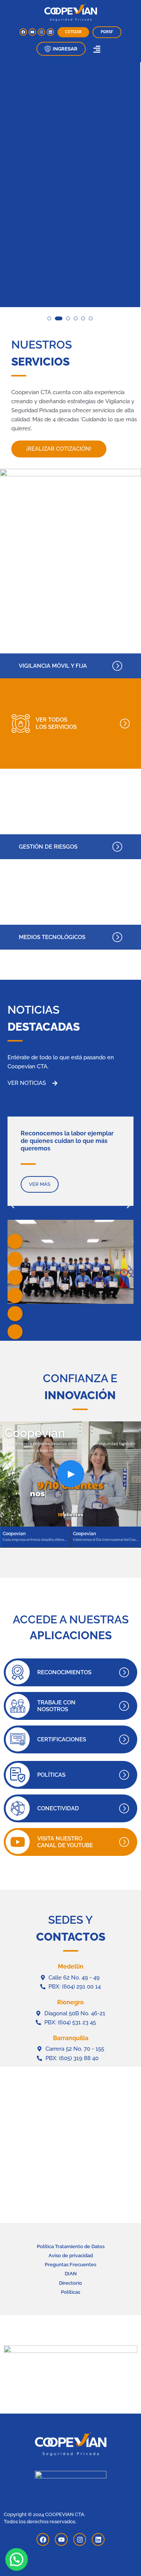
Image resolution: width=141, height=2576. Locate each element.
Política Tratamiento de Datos (71, 2246)
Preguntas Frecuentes (70, 2265)
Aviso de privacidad (71, 2256)
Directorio (70, 2283)
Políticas (70, 2292)
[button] (61, 49)
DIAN (71, 2274)
